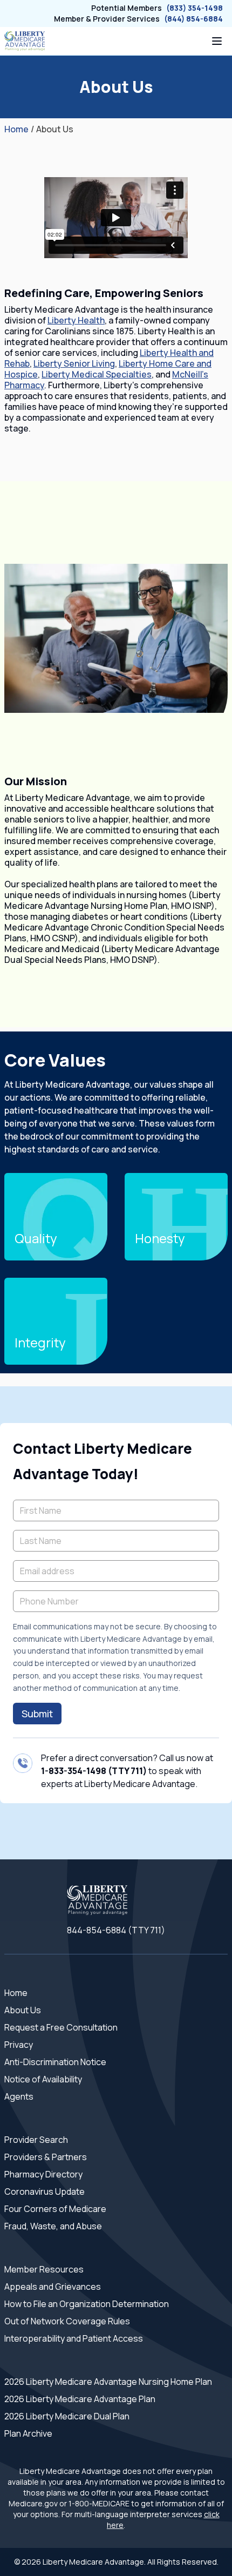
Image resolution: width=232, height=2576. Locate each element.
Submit (37, 1714)
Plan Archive (28, 2433)
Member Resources (44, 2269)
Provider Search (36, 2140)
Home (16, 129)
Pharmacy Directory (43, 2174)
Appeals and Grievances (53, 2287)
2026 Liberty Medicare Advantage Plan (80, 2399)
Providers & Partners (46, 2157)
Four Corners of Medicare (55, 2209)
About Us (23, 2010)
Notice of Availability (43, 2079)
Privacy (19, 2045)
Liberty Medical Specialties (97, 374)
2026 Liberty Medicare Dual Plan (67, 2416)
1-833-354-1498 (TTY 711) (94, 1771)
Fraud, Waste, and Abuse (53, 2226)
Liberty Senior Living (74, 363)
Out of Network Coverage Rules (67, 2321)
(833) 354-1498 (195, 8)
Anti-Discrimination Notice (55, 2062)
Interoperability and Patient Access (74, 2338)
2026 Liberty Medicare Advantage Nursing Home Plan (108, 2382)
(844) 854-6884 (193, 19)
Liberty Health (76, 320)
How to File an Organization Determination (87, 2304)
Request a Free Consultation (61, 2027)
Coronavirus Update (45, 2191)
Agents (19, 2096)
